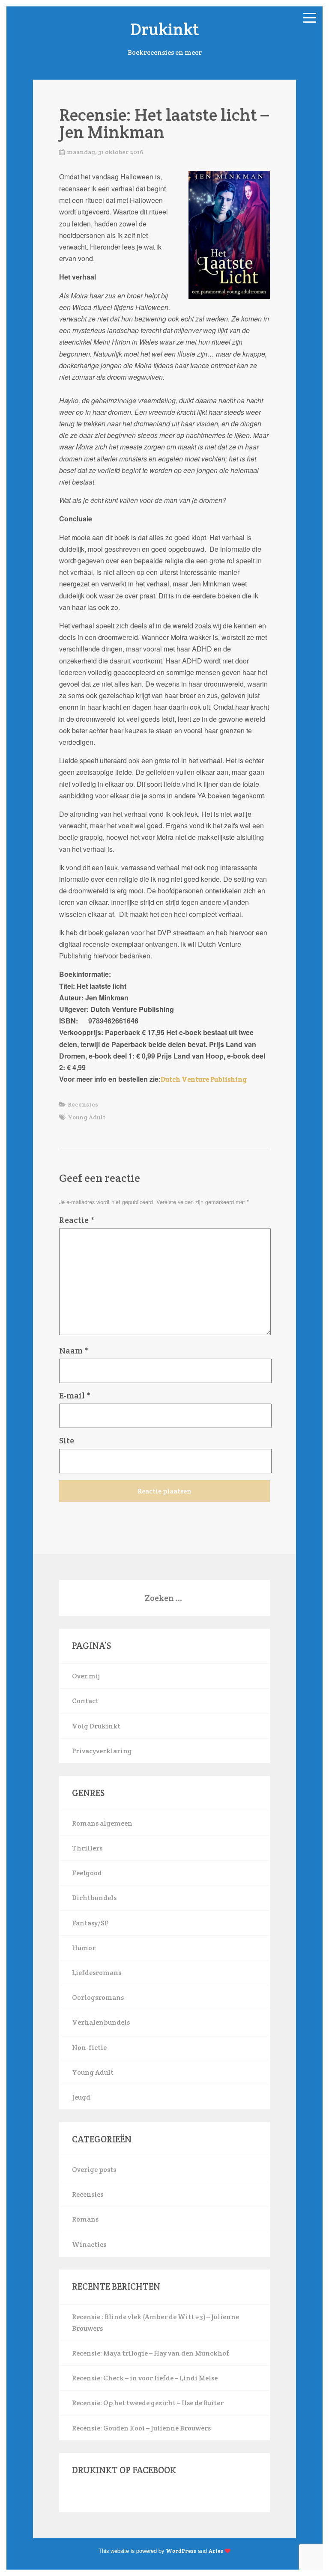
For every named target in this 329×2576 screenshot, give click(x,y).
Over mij (86, 1676)
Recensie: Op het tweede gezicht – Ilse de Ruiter (148, 2403)
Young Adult (87, 1117)
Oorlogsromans (98, 1997)
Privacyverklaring (102, 1751)
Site (67, 1440)
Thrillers (87, 1848)
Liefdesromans (97, 1973)
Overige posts (94, 2170)
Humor (84, 1948)
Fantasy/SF (90, 1923)
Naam (74, 1350)
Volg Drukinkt (96, 1726)
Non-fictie (89, 2048)
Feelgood (87, 1873)
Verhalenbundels (101, 2022)
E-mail (75, 1395)
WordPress (181, 2551)
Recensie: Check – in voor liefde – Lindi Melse (145, 2378)
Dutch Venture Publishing (204, 1079)
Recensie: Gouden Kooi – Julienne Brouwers (141, 2428)
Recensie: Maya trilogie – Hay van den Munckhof (151, 2353)
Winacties (89, 2244)
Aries (216, 2551)
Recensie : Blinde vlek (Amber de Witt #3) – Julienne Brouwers (156, 2323)
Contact (85, 1701)
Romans (85, 2219)
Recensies (83, 1104)
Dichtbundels (94, 1898)
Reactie (77, 1220)
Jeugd (81, 2097)
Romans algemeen (102, 1823)
